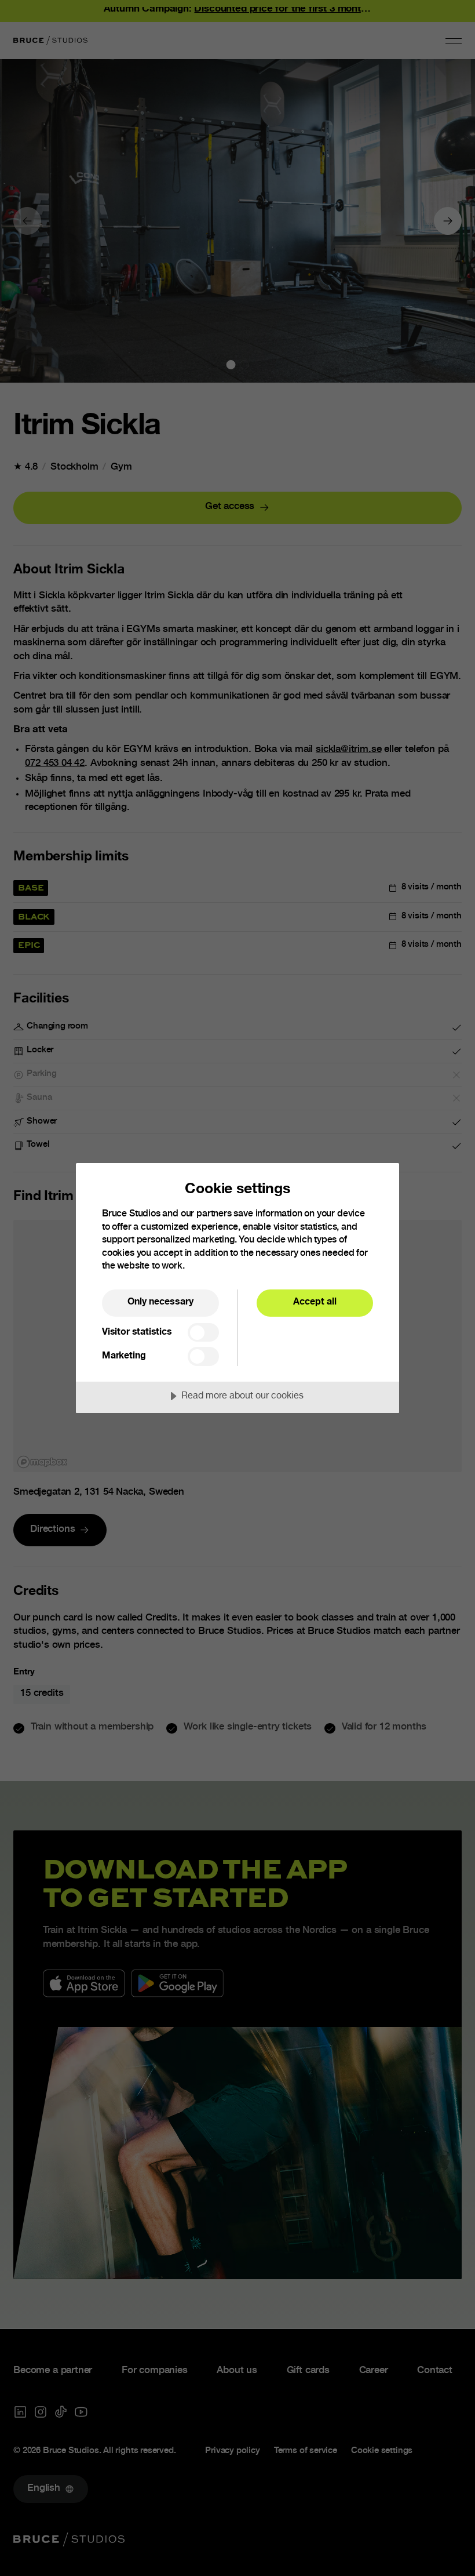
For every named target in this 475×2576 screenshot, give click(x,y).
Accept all (315, 1302)
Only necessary (160, 1302)
